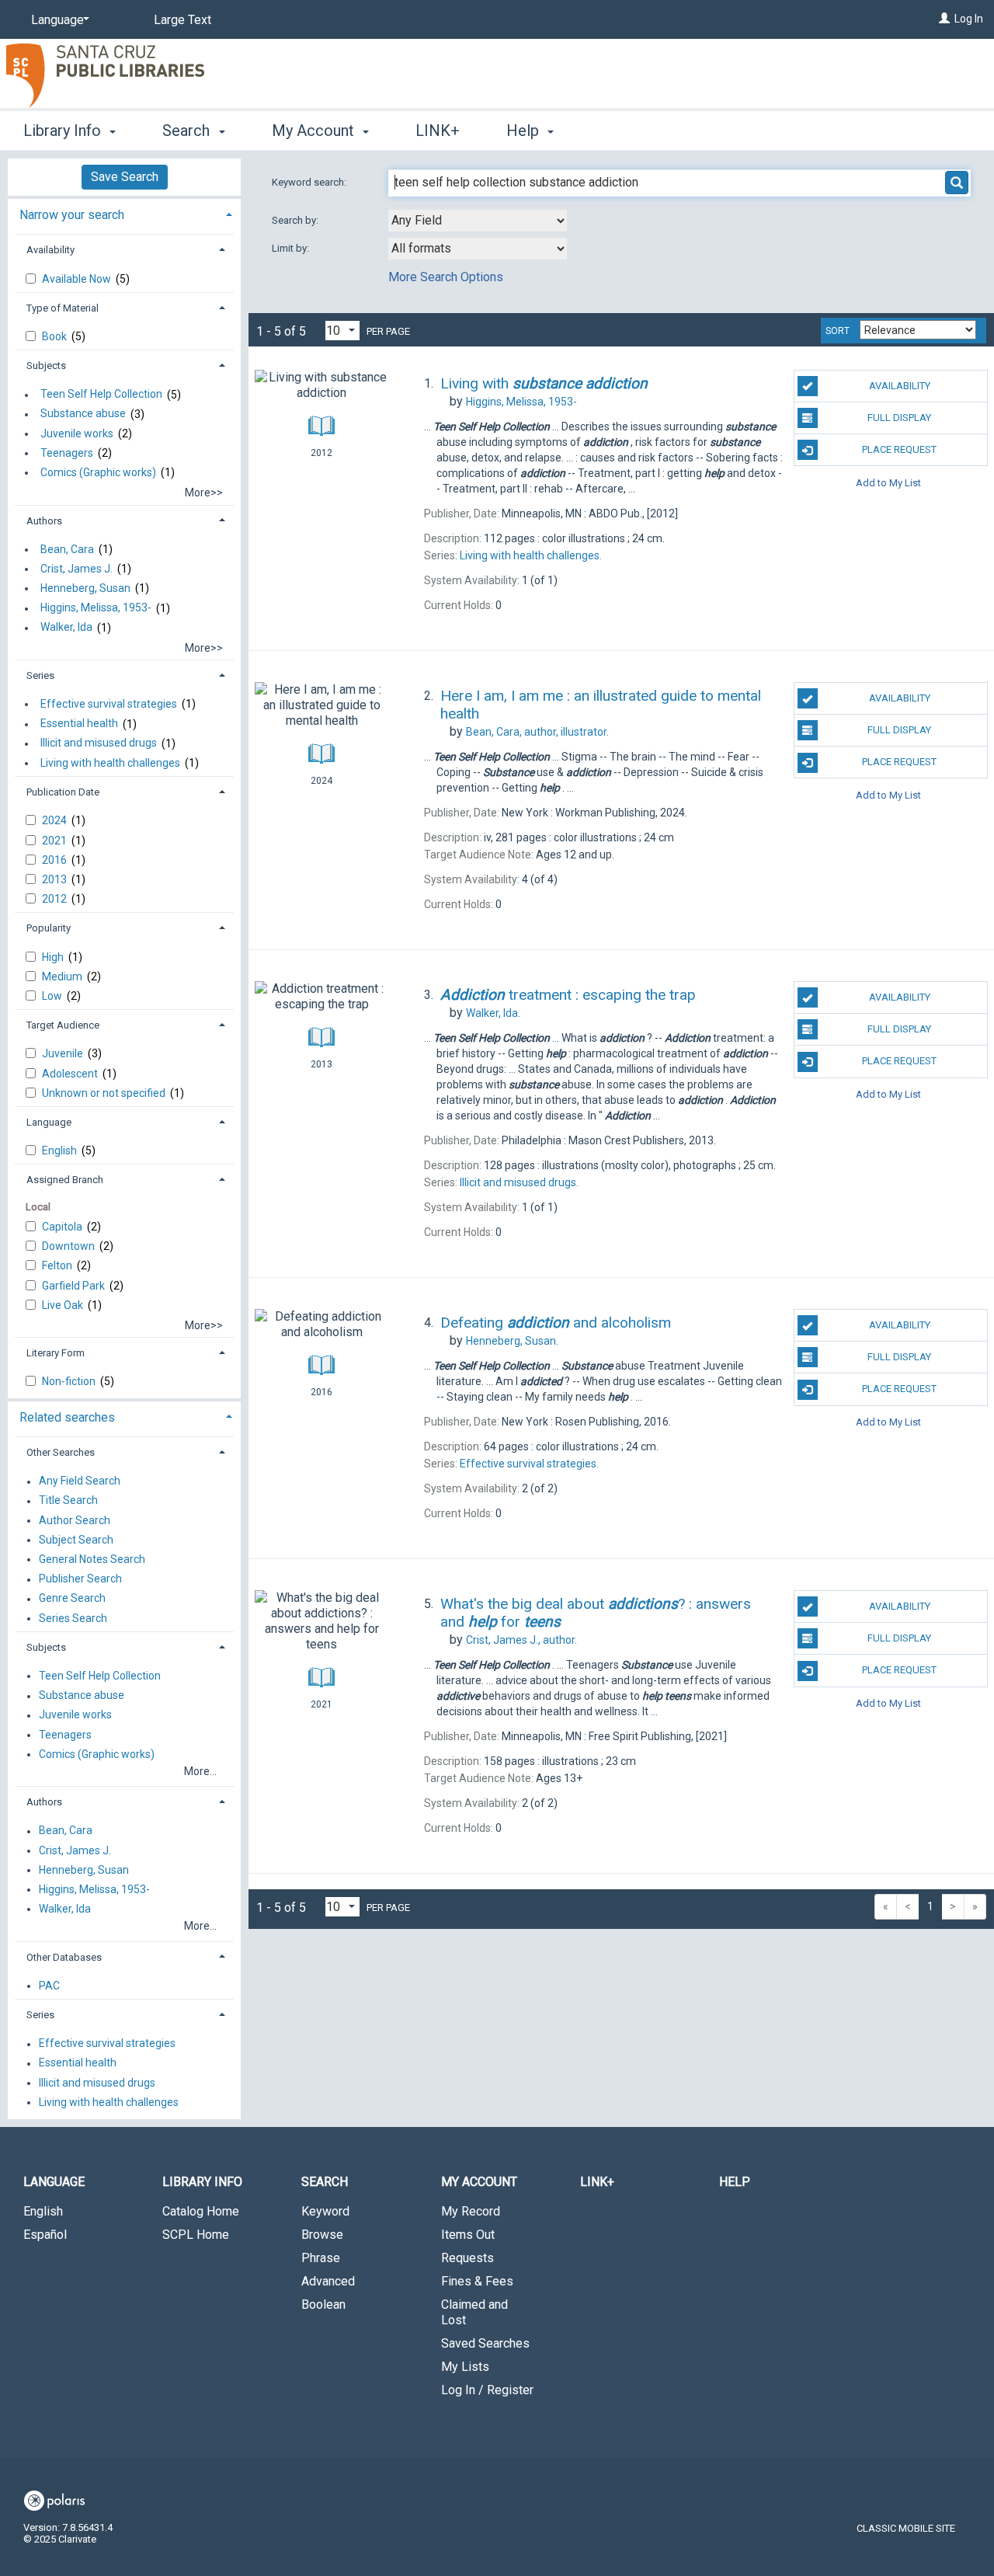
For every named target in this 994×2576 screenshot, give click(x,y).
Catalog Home (201, 2211)
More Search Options (446, 277)
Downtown (70, 1246)
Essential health (79, 724)
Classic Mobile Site (906, 2528)
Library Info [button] (64, 131)
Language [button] (49, 1122)
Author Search (75, 1520)
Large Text (182, 20)
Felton (58, 1265)
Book (56, 336)
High (54, 957)
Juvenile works (77, 433)
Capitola (63, 1227)
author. (521, 1640)
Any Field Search (80, 1481)
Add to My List (888, 482)
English (61, 1150)
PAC (49, 1986)
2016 (56, 860)
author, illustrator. (537, 732)
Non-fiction (70, 1381)
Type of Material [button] (63, 308)
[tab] (124, 213)
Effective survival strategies (109, 704)
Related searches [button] (67, 1417)
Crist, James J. (76, 569)
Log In (969, 19)
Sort (838, 331)
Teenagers (67, 453)
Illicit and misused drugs (99, 743)
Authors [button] (44, 521)
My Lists (465, 2367)
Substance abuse (83, 414)
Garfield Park (75, 1286)
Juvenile (64, 1053)
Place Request (899, 449)
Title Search (68, 1501)
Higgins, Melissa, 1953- (96, 608)
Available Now (78, 279)
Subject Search (76, 1540)
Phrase (321, 2258)
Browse (322, 2235)
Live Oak (64, 1305)
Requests (467, 2258)
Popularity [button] (49, 928)
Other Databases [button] (64, 1957)
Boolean (323, 2304)
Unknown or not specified (105, 1093)
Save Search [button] (125, 177)
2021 (56, 841)
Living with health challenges (110, 763)
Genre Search (72, 1599)
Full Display (899, 418)
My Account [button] (315, 131)
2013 (56, 879)
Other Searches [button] (61, 1452)
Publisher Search (80, 1579)
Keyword (325, 2211)
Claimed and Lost (474, 2312)
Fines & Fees (477, 2281)
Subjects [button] (46, 366)
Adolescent (71, 1074)
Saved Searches (485, 2343)
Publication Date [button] (63, 792)
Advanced (328, 2281)
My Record (471, 2211)
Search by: (296, 220)
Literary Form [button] (56, 1353)
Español (45, 2235)
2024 (56, 820)
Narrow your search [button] (72, 215)
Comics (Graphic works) (98, 472)
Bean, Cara (67, 549)
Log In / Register (487, 2390)
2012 (56, 899)
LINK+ (438, 131)
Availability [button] (50, 250)
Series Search (73, 1618)
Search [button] (188, 131)
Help (735, 2182)
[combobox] (478, 221)
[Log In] (944, 19)
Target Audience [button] (63, 1025)
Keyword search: (310, 182)
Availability (900, 386)
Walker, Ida (66, 628)
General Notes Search (92, 1559)
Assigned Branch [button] (65, 1180)
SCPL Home (196, 2235)
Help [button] (525, 131)
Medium (63, 976)
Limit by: (292, 248)
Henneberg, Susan (85, 588)
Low (53, 996)
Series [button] (40, 675)
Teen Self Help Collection (101, 395)
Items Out (468, 2235)
